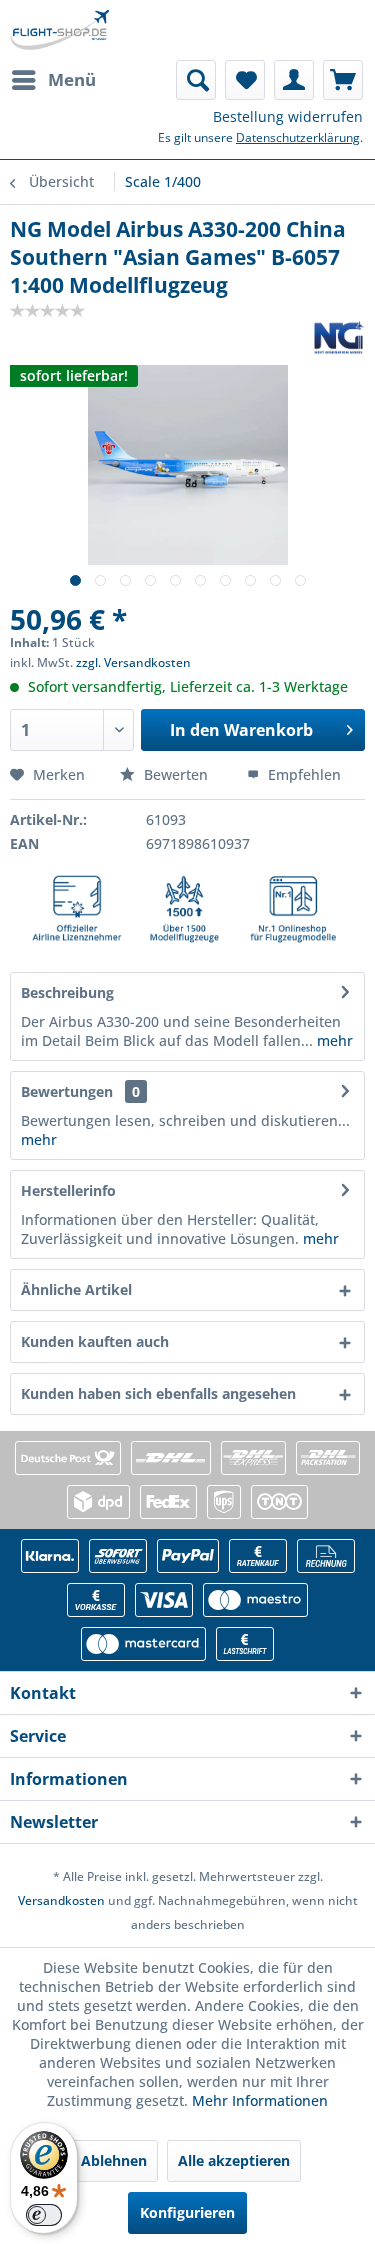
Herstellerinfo (68, 1190)
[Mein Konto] (294, 80)
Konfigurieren (187, 2212)
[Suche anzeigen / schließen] (196, 80)
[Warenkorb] (343, 80)
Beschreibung (67, 992)
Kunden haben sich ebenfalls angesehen (158, 1393)
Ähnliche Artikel (76, 1289)
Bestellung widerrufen (288, 116)
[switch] (44, 2215)
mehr (333, 1040)
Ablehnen (114, 2160)
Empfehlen (302, 774)
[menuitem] (53, 80)
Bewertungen (67, 1091)
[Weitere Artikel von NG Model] (339, 337)
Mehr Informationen (260, 2100)
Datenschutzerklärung (298, 137)
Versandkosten (61, 1900)
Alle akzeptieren (234, 2160)
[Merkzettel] (245, 80)
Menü (72, 79)
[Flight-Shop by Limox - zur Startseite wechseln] (59, 30)
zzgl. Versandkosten (133, 662)
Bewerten (176, 774)
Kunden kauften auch (95, 1341)
